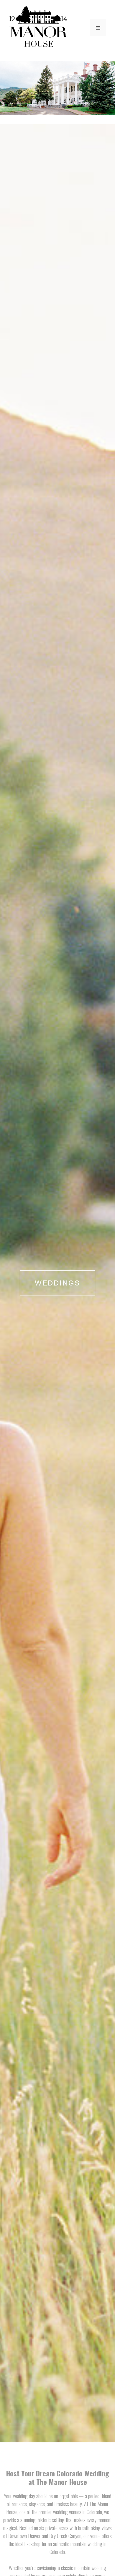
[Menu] (98, 27)
